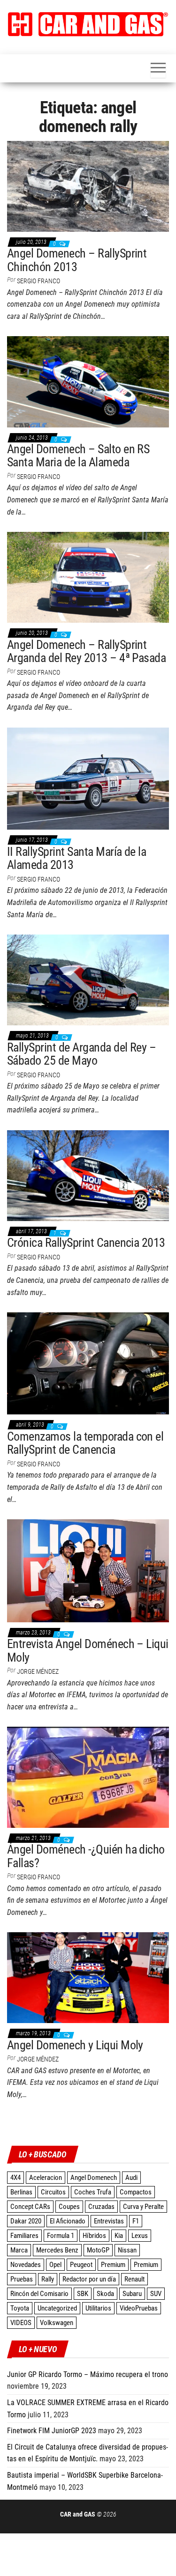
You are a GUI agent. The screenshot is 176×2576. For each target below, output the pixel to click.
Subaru (132, 2294)
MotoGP (98, 2250)
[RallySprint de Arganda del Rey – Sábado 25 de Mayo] (88, 979)
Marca (19, 2250)
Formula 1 (61, 2236)
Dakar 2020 (26, 2221)
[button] (88, 24)
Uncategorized (57, 2308)
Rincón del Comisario (39, 2294)
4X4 (15, 2178)
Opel (55, 2265)
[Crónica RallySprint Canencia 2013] (88, 1175)
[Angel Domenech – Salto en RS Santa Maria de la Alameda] (88, 381)
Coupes (69, 2207)
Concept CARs (30, 2207)
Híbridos (94, 2236)
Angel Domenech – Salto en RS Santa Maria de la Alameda (78, 456)
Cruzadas (101, 2207)
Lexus (140, 2236)
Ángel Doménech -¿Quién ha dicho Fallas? (86, 1856)
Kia (119, 2236)
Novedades (26, 2265)
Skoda (105, 2294)
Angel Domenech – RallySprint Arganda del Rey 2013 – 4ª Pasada (86, 651)
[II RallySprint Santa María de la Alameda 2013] (88, 778)
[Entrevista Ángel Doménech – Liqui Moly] (88, 1570)
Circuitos (53, 2192)
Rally (48, 2279)
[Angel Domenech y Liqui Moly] (88, 1977)
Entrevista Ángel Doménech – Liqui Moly (88, 1651)
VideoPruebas (139, 2308)
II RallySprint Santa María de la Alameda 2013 (77, 858)
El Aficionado (68, 2221)
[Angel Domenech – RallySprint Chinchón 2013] (88, 185)
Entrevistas (109, 2221)
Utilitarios (98, 2308)
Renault (134, 2279)
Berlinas (21, 2192)
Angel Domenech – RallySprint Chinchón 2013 (77, 260)
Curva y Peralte (143, 2207)
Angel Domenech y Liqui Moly (75, 2045)
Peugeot (81, 2265)
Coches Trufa (93, 2192)
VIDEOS (21, 2323)
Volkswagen (57, 2323)
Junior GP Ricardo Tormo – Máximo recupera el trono (88, 2374)
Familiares (24, 2236)
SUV (156, 2294)
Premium (113, 2265)
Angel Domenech (94, 2178)
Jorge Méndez (38, 1671)
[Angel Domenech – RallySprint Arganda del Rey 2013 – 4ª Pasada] (88, 577)
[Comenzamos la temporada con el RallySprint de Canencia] (88, 1363)
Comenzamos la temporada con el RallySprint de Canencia (85, 1443)
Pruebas (22, 2279)
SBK (83, 2294)
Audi (131, 2178)
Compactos (136, 2192)
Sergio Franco (38, 281)
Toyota (20, 2308)
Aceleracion (46, 2178)
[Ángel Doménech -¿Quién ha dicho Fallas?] (88, 1777)
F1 (136, 2221)
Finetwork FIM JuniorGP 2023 (52, 2431)
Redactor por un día (89, 2279)
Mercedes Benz (57, 2250)
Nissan (127, 2250)
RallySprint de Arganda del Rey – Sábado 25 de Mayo (81, 1054)
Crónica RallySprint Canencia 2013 (86, 1243)
